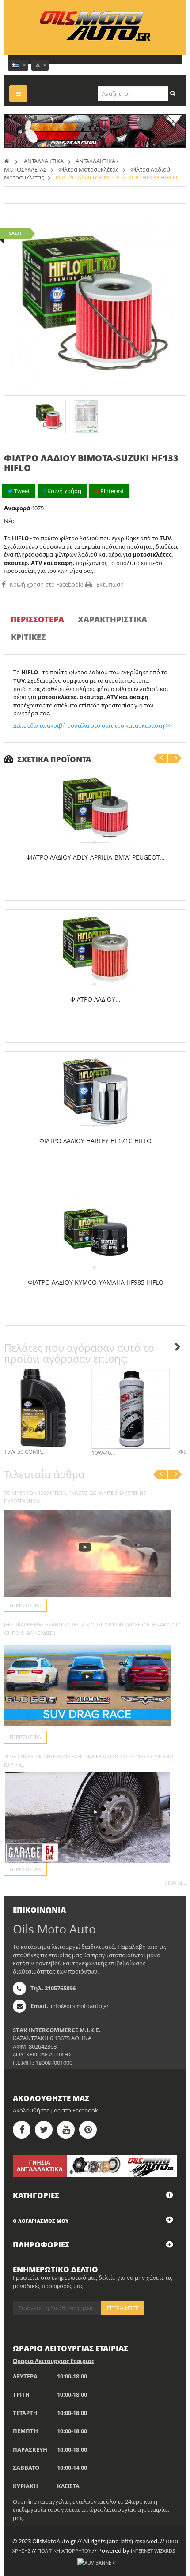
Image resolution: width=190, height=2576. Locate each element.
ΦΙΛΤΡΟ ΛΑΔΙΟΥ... (95, 999)
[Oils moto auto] (95, 26)
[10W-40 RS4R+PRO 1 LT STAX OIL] (131, 1409)
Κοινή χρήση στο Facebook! (46, 584)
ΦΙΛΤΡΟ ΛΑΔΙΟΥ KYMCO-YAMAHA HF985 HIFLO (96, 1282)
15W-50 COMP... (24, 1451)
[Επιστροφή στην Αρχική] (7, 161)
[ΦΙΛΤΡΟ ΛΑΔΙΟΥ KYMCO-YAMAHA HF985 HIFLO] (95, 1233)
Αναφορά (17, 508)
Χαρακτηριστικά (112, 619)
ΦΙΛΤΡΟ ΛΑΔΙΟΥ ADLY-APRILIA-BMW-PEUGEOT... (95, 857)
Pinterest (112, 491)
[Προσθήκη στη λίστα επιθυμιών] (99, 880)
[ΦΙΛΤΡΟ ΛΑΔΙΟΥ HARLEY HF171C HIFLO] (95, 1092)
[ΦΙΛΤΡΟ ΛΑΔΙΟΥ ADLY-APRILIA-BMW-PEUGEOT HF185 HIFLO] (95, 808)
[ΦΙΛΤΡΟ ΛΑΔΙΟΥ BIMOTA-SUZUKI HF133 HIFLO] (49, 417)
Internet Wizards (153, 2551)
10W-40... (103, 1453)
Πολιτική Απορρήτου (64, 2551)
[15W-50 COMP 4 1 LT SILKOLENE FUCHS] (43, 1408)
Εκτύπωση (110, 584)
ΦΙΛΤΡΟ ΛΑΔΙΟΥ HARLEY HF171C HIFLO (95, 1141)
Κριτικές (28, 637)
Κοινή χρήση (64, 491)
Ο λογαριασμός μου (41, 2221)
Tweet (21, 491)
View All (175, 1883)
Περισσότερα (37, 619)
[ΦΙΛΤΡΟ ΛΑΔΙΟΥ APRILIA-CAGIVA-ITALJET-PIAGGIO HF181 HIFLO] (95, 950)
